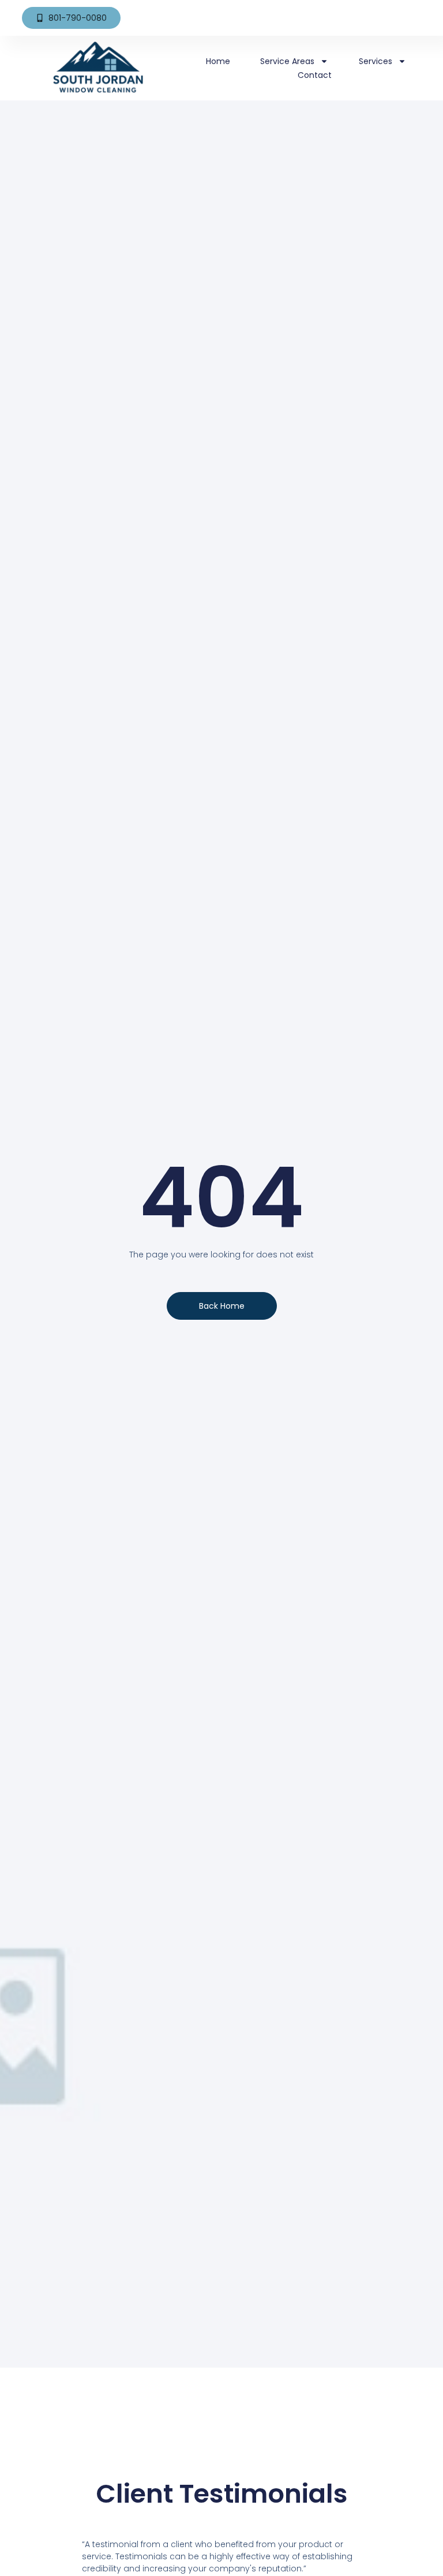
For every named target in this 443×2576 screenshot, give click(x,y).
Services (376, 61)
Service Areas (287, 61)
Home (218, 61)
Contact (315, 75)
